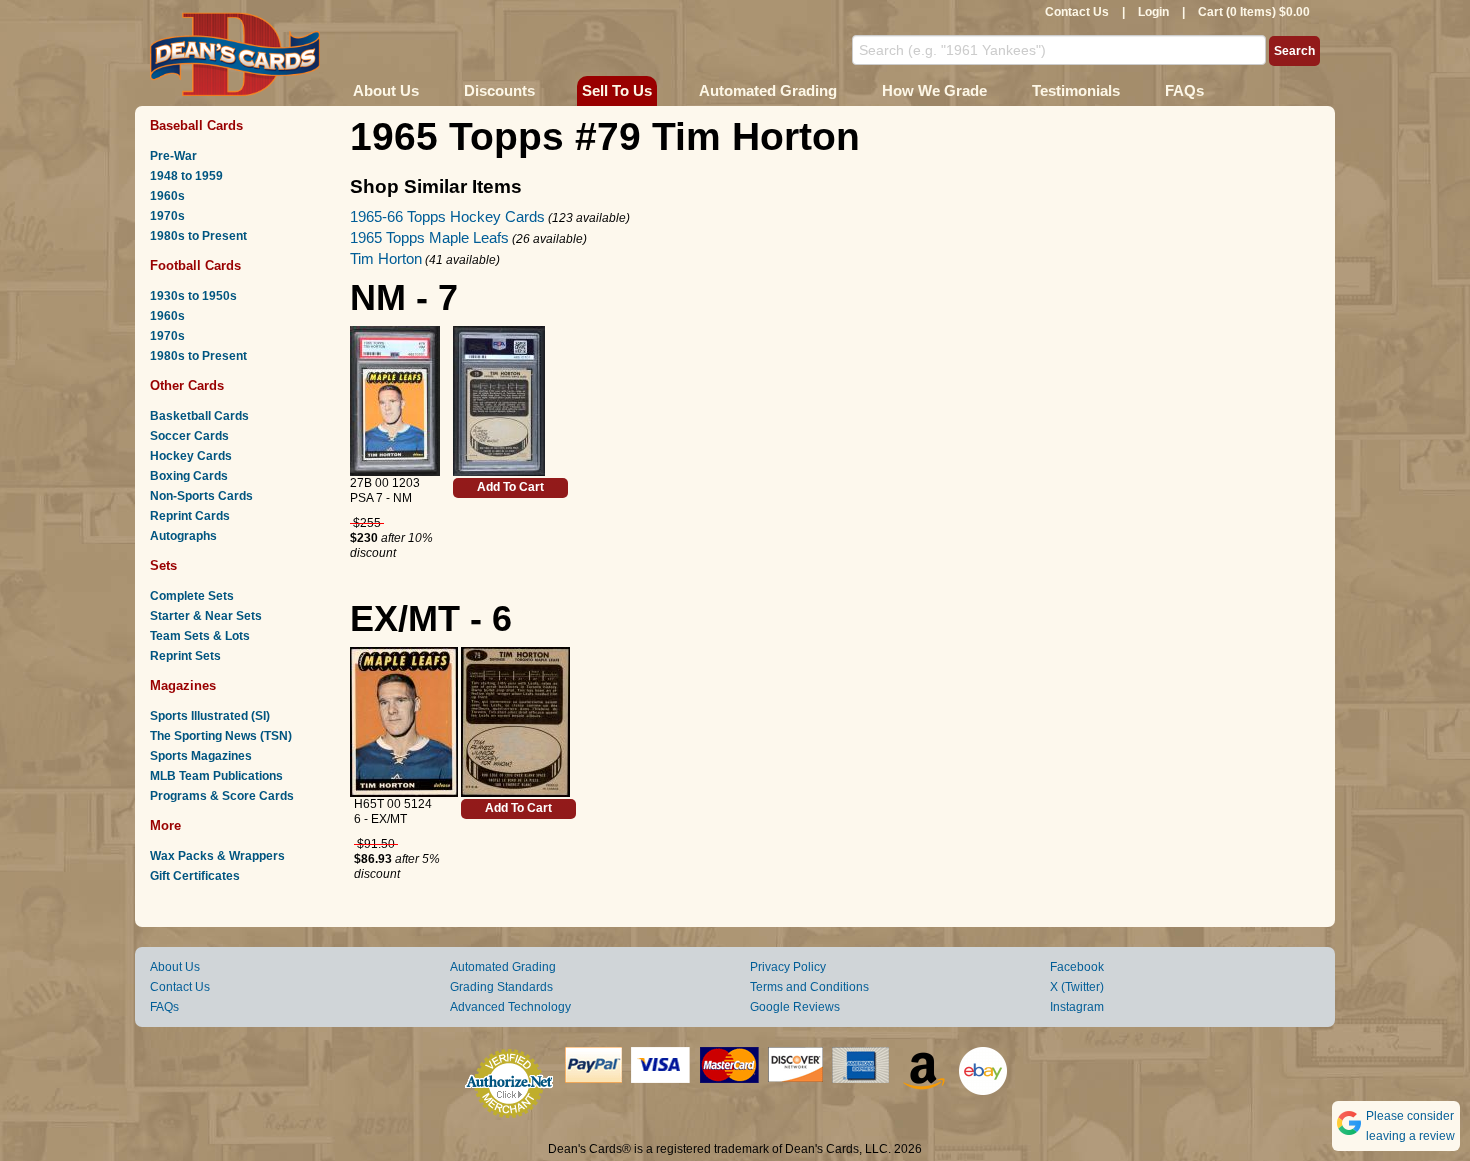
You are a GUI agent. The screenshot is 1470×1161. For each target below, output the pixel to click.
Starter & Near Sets (206, 616)
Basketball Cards (199, 416)
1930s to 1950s (193, 296)
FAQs (1184, 90)
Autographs (183, 536)
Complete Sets (192, 596)
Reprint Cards (190, 516)
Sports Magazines (201, 756)
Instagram (1077, 1007)
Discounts (499, 90)
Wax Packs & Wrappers (217, 856)
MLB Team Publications (216, 776)
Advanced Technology (510, 1007)
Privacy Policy (788, 967)
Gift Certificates (195, 876)
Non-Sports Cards (201, 496)
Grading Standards (501, 987)
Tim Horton (386, 258)
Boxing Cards (189, 476)
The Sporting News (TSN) (221, 736)
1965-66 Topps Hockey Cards (447, 216)
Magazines (183, 685)
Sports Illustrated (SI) (210, 716)
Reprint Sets (185, 656)
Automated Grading (768, 90)
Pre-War (173, 156)
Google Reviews (795, 1007)
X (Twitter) (1077, 987)
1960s (167, 196)
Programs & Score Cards (222, 796)
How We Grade (934, 90)
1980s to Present (198, 236)
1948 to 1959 (186, 176)
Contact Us (1077, 12)
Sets (163, 565)
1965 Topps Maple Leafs (429, 237)
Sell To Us (617, 90)
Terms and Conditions (809, 987)
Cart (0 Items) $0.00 (1254, 12)
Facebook (1077, 967)
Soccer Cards (189, 436)
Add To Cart (510, 487)
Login (1153, 12)
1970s (167, 216)
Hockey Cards (191, 456)
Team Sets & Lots (200, 636)
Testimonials (1076, 90)
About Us (386, 90)
